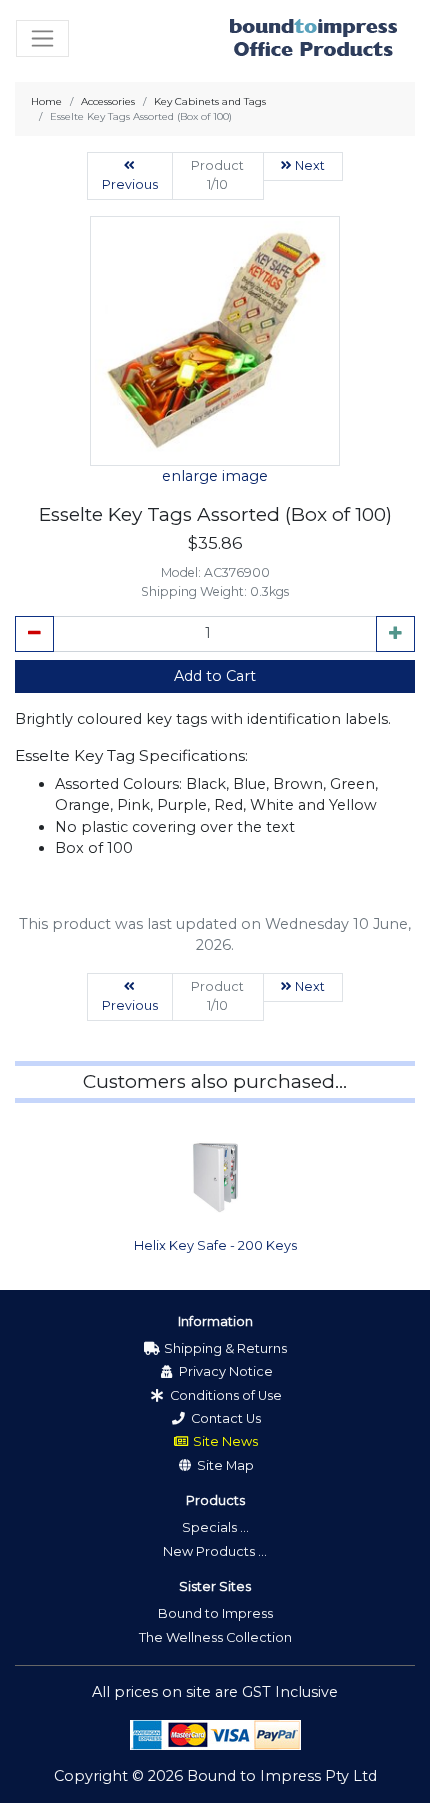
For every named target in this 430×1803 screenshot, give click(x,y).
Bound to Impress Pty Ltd (282, 1776)
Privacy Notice (224, 1371)
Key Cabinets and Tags (210, 101)
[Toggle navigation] (42, 38)
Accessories (108, 101)
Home (46, 101)
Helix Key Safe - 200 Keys (215, 1245)
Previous (130, 184)
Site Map (224, 1465)
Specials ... (215, 1527)
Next (308, 165)
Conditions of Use (224, 1395)
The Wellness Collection (215, 1637)
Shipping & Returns (224, 1348)
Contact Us (224, 1418)
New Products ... (215, 1551)
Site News (224, 1441)
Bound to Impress (215, 1613)
